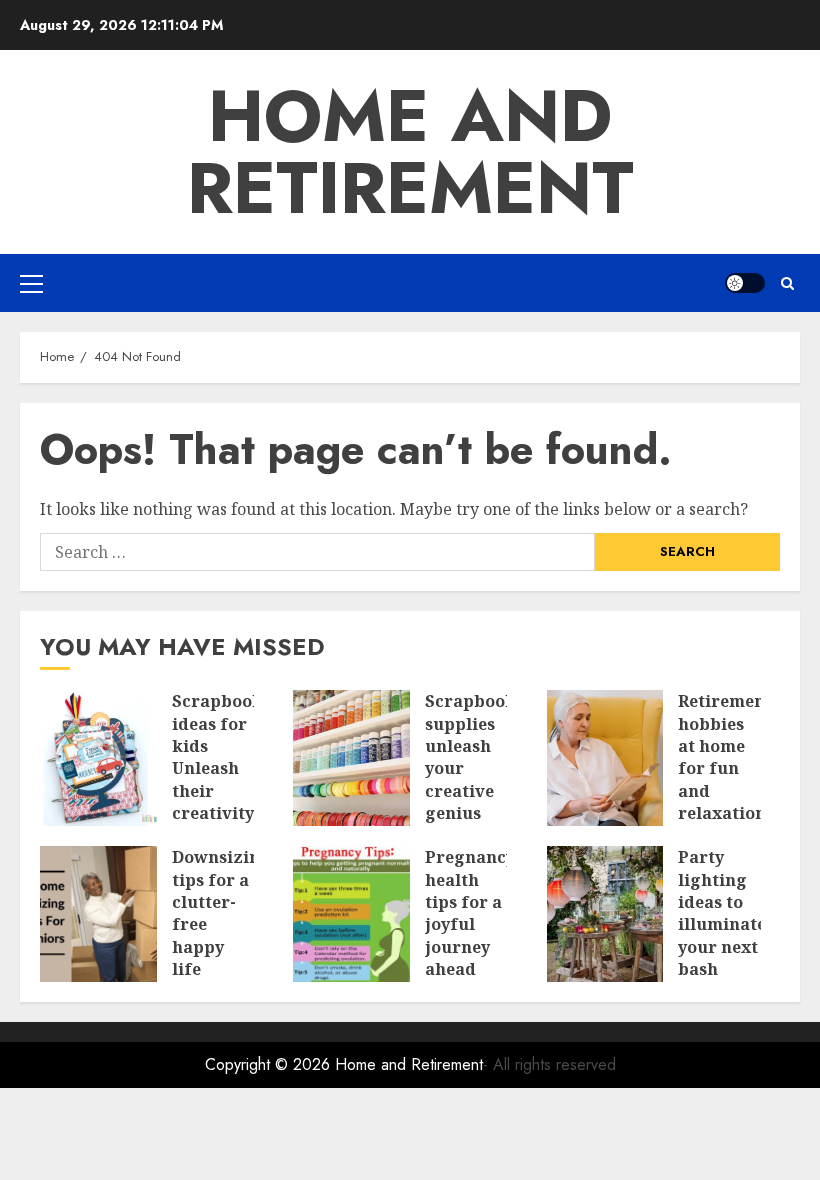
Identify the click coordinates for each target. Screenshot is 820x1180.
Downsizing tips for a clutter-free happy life (221, 913)
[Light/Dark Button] (745, 283)
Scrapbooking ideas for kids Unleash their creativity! (231, 757)
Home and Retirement (410, 152)
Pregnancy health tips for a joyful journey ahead (470, 913)
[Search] (787, 283)
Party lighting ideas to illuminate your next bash (722, 913)
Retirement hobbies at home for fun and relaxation (725, 757)
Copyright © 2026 (270, 1064)
